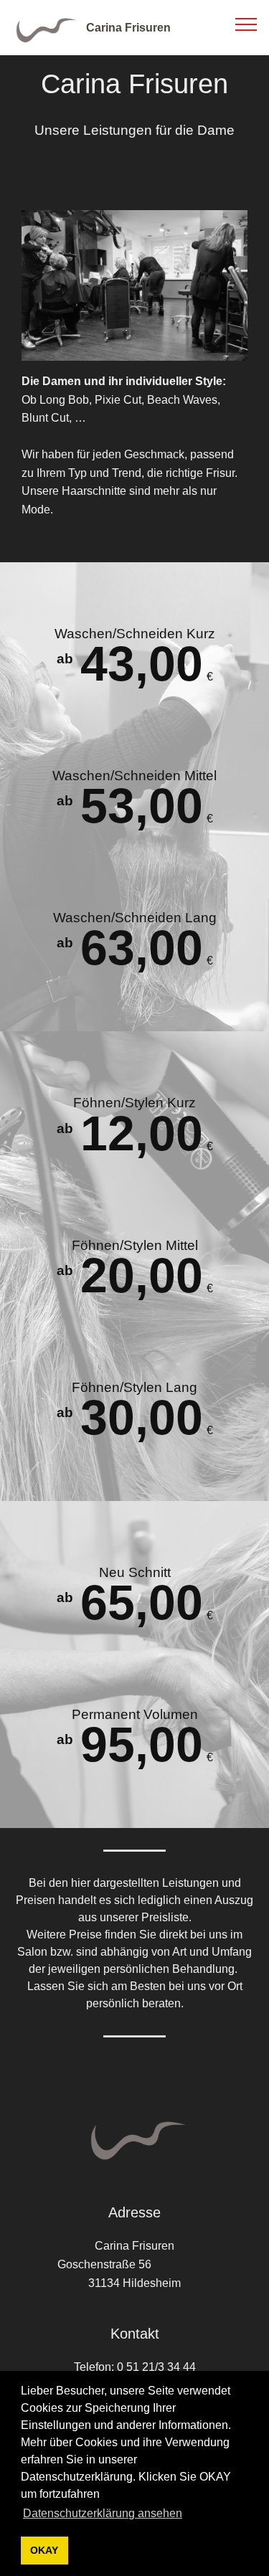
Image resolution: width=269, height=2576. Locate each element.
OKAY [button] (44, 2550)
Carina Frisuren (128, 28)
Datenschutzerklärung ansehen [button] (103, 2513)
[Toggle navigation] (246, 24)
